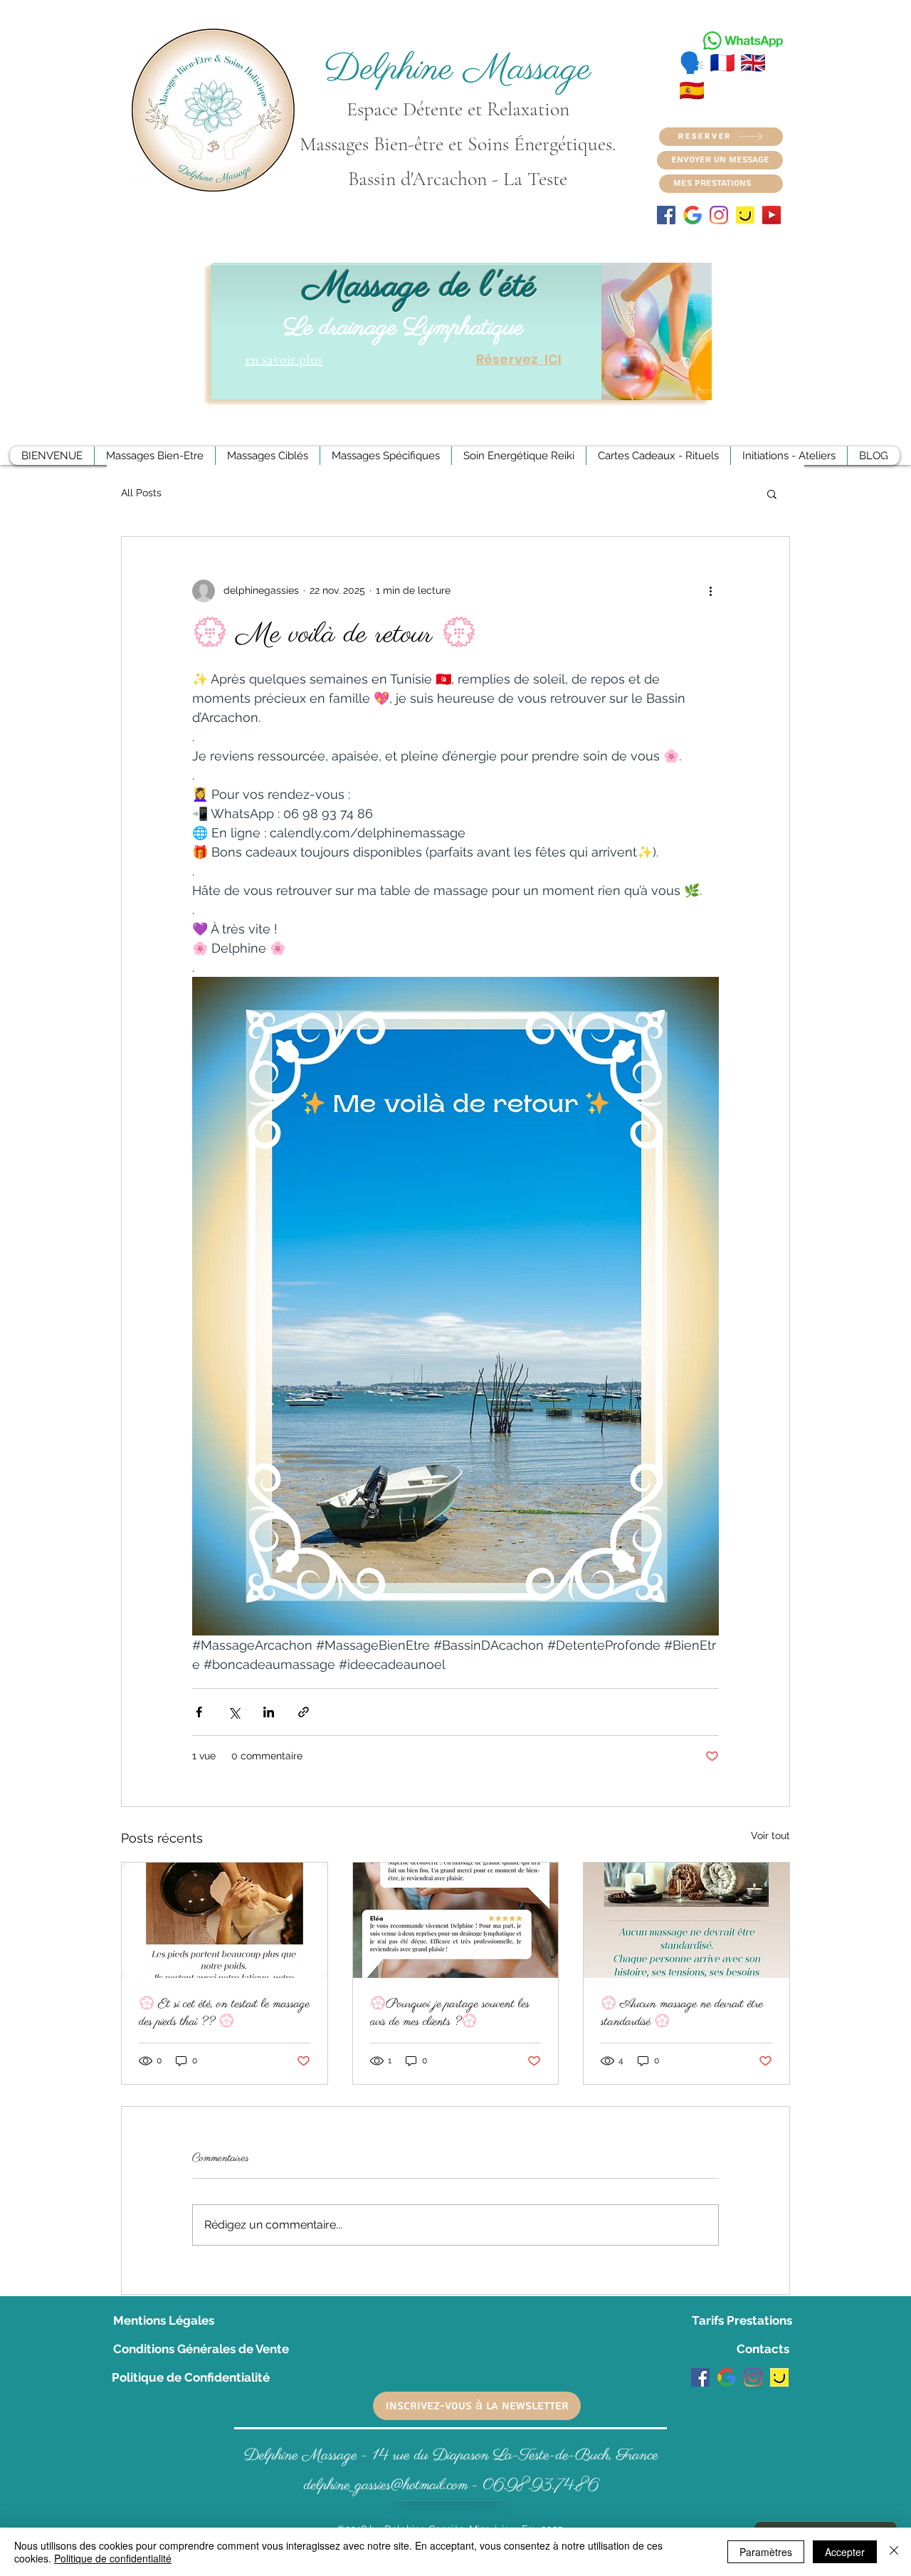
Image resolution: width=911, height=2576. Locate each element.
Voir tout (770, 1836)
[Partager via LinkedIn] (269, 1712)
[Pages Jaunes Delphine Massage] (745, 215)
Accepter (845, 2552)
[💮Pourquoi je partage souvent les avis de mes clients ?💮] (456, 1920)
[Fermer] (894, 2552)
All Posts (141, 493)
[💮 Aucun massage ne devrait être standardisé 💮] (686, 1920)
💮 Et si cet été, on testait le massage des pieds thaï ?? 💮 (224, 2013)
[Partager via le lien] (304, 1712)
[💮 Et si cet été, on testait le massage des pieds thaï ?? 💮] (225, 1920)
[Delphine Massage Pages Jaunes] (779, 2377)
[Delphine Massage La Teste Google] (693, 215)
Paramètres (766, 2552)
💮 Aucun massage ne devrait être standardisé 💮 (682, 2013)
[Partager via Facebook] (199, 1712)
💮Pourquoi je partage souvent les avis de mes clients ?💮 (450, 2013)
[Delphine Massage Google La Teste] (727, 2377)
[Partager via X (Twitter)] (234, 1712)
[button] (772, 493)
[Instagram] (719, 215)
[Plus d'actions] (710, 591)
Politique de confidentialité (113, 2558)
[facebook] (666, 215)
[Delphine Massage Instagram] (753, 2377)
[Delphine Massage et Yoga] (772, 215)
